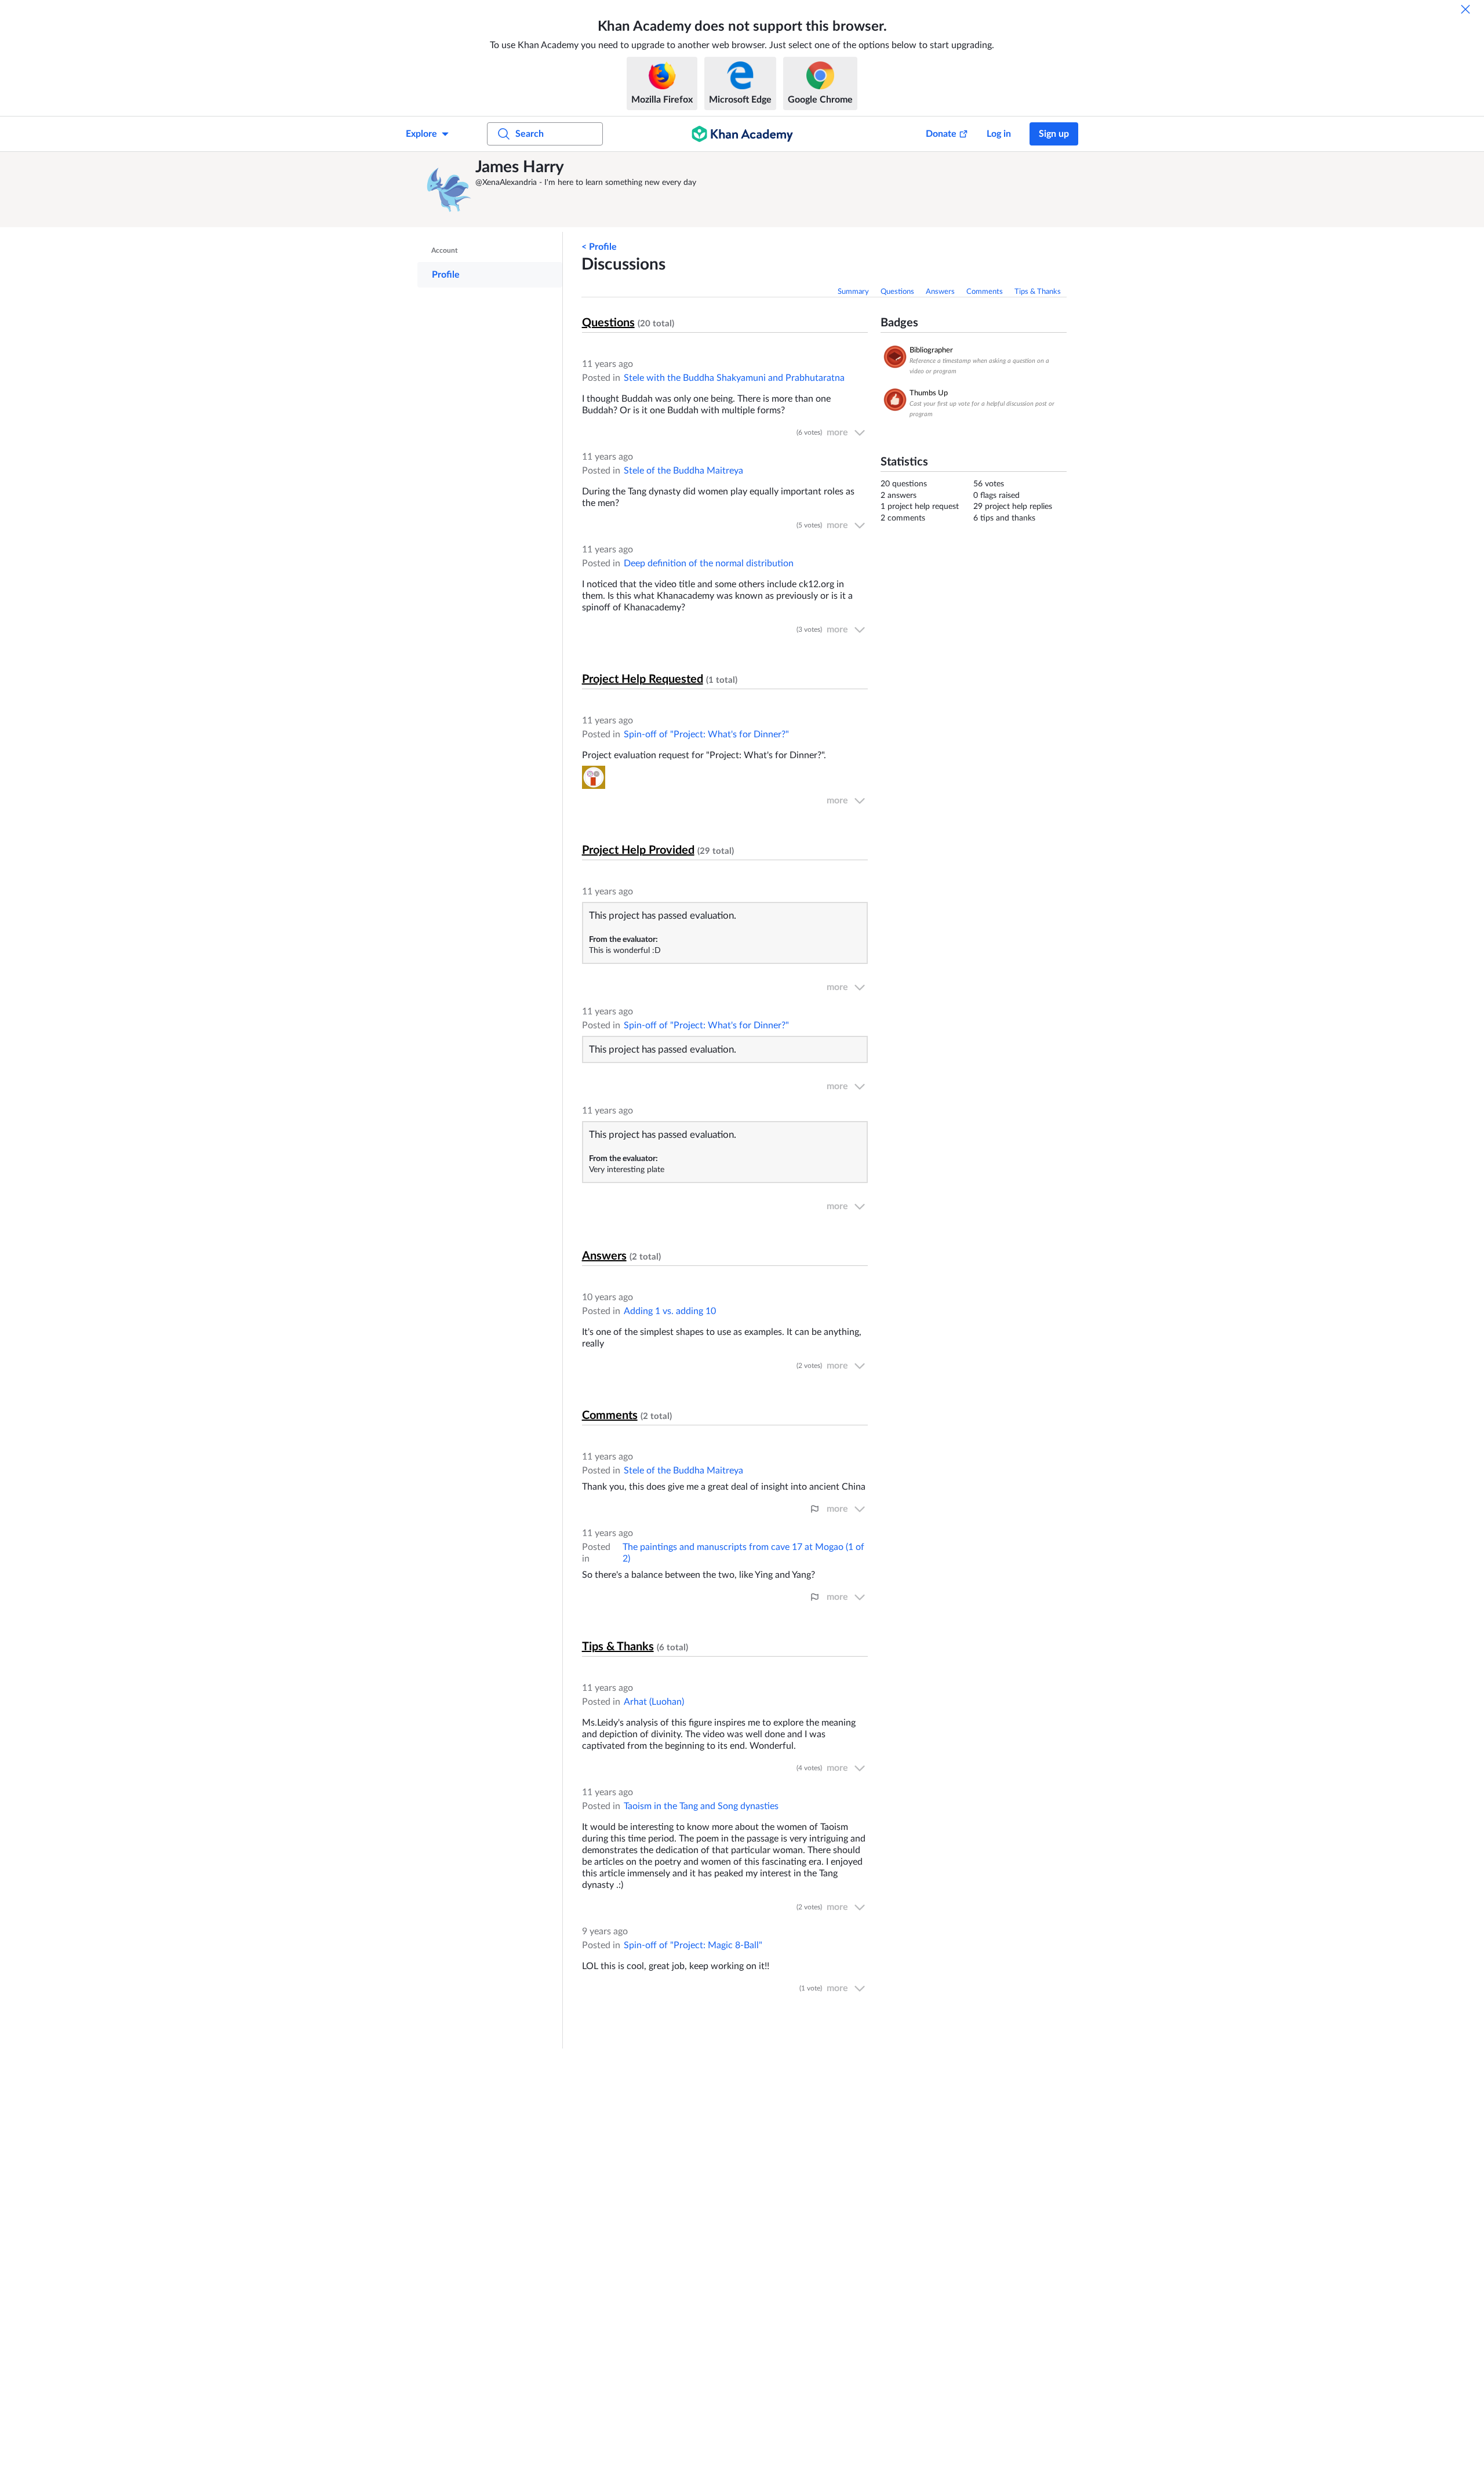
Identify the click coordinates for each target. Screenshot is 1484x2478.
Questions (897, 292)
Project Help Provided (638, 850)
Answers (940, 292)
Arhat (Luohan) (654, 1702)
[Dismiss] (1465, 9)
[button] (449, 190)
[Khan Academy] (742, 134)
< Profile (599, 247)
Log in (999, 134)
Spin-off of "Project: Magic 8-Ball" (693, 1945)
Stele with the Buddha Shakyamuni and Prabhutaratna (734, 378)
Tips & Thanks (1038, 292)
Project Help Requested (643, 679)
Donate (941, 134)
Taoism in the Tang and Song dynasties (701, 1806)
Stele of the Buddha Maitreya (683, 471)
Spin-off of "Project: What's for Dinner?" (706, 734)
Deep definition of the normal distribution (709, 563)
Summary (853, 292)
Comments (985, 292)
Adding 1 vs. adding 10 (670, 1311)
